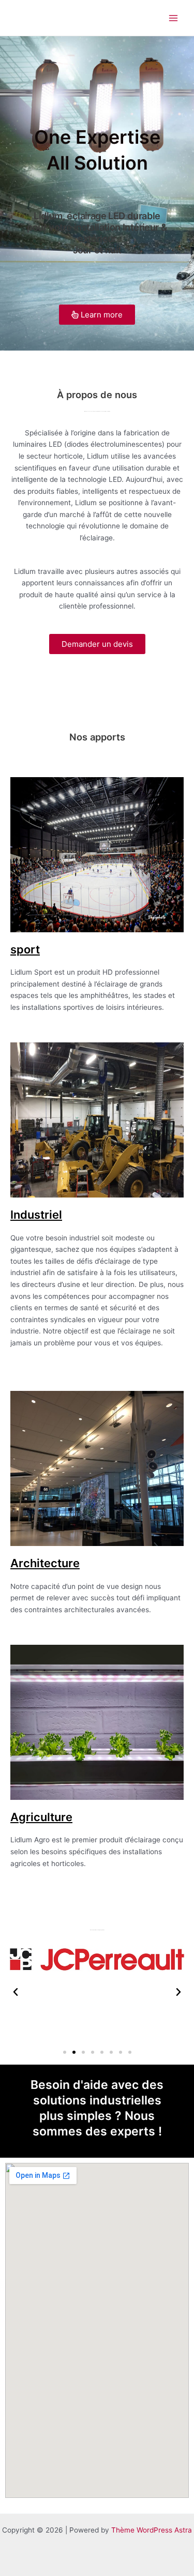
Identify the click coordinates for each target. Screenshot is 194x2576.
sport (25, 949)
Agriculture (41, 1817)
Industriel (36, 1215)
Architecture (45, 1563)
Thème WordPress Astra (152, 2530)
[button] (16, 1992)
